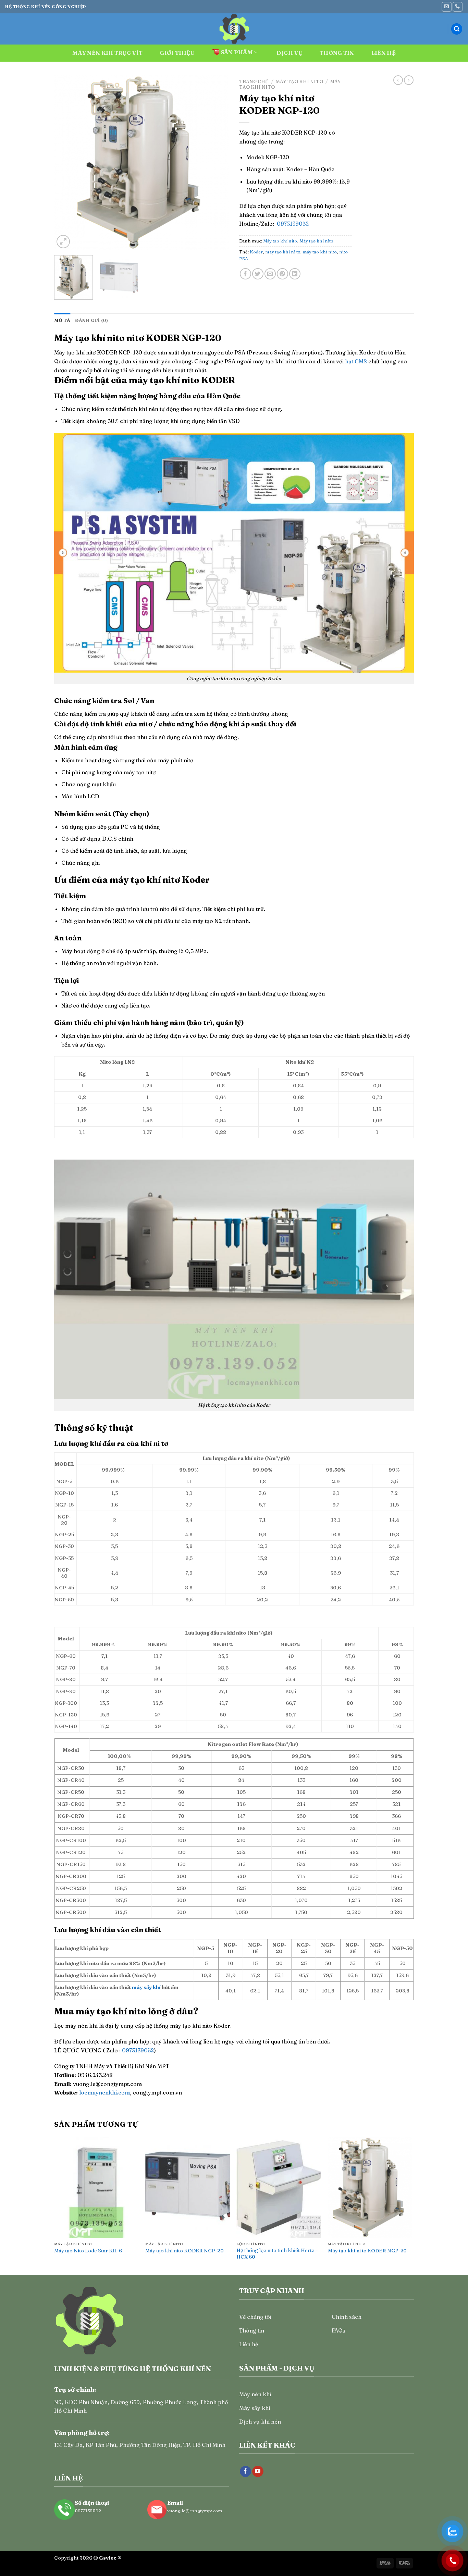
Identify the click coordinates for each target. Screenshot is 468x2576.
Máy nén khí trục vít (107, 53)
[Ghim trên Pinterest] (282, 274)
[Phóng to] (63, 242)
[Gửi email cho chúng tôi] (447, 7)
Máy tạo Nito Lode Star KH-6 (88, 2251)
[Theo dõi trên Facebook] (245, 2472)
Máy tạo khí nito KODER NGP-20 (184, 2251)
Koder (256, 252)
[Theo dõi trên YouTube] (258, 2472)
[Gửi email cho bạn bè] (270, 274)
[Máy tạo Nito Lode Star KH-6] (96, 2188)
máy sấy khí (146, 1987)
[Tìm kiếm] (457, 29)
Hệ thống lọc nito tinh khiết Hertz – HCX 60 (277, 2254)
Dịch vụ (290, 53)
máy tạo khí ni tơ (283, 252)
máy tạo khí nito (320, 252)
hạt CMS (356, 361)
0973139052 (293, 224)
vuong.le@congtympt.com (195, 2511)
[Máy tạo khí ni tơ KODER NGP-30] (370, 2188)
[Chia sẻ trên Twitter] (258, 274)
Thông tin (337, 53)
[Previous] (66, 163)
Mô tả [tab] (62, 320)
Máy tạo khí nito (299, 82)
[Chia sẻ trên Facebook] (245, 274)
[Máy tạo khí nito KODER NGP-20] (188, 2188)
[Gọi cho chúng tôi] (458, 7)
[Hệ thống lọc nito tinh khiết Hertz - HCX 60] (279, 2188)
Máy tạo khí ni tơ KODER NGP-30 (367, 2251)
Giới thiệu (177, 53)
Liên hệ (384, 53)
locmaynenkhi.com (104, 2092)
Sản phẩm (237, 52)
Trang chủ (254, 82)
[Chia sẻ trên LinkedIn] (295, 274)
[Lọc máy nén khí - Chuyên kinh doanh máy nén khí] (234, 29)
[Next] (217, 163)
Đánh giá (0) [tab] (91, 320)
